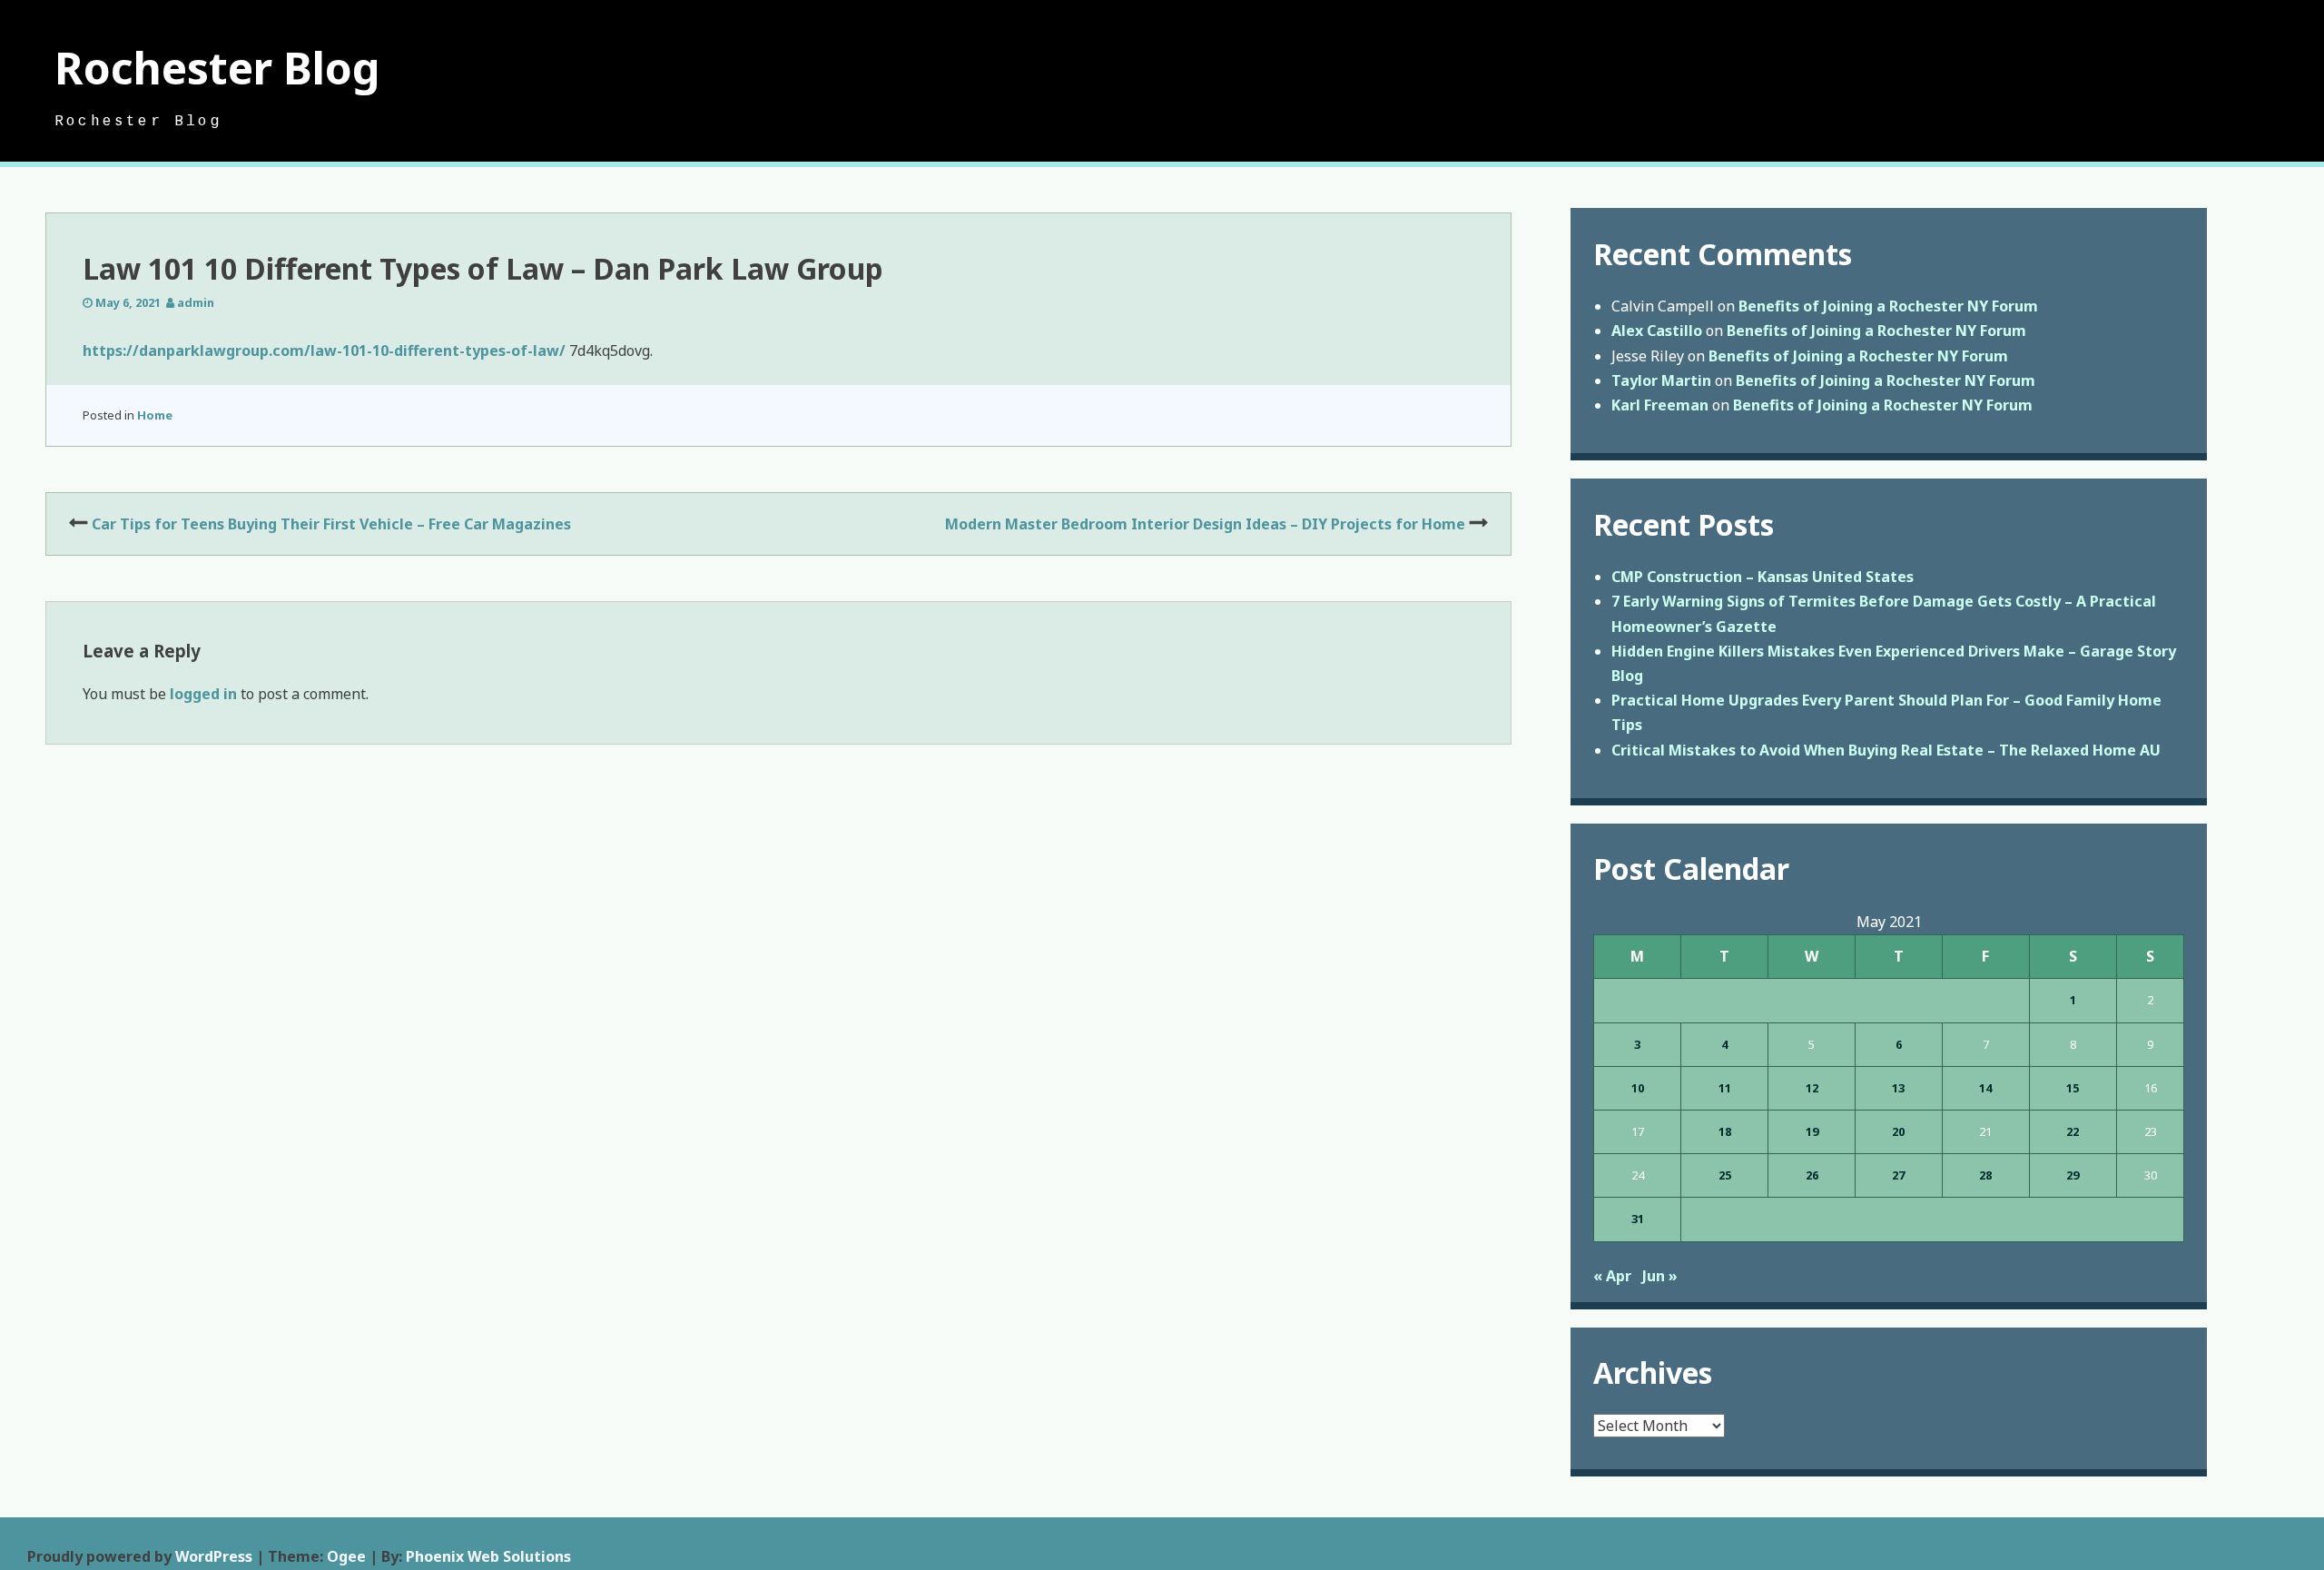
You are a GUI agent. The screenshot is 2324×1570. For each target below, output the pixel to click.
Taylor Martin (1661, 380)
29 (2073, 1175)
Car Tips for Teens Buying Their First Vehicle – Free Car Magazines (331, 524)
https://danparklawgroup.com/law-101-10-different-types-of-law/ (324, 351)
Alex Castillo (1657, 331)
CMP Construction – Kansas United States (1763, 577)
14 (1985, 1088)
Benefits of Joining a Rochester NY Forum (1888, 306)
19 (1812, 1131)
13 (1898, 1088)
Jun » (1660, 1276)
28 (1985, 1175)
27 (1898, 1175)
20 (1898, 1131)
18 (1725, 1131)
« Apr (1612, 1276)
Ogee (346, 1556)
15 (2073, 1088)
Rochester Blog (217, 68)
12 (1812, 1088)
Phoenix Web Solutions (488, 1556)
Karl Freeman (1660, 405)
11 (1725, 1088)
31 (1638, 1219)
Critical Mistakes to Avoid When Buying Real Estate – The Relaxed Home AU (1886, 750)
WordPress (214, 1556)
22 (2073, 1131)
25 (1725, 1175)
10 (1638, 1088)
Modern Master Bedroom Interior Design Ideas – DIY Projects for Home (1205, 524)
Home (155, 415)
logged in (203, 694)
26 (1812, 1175)
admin (196, 302)
